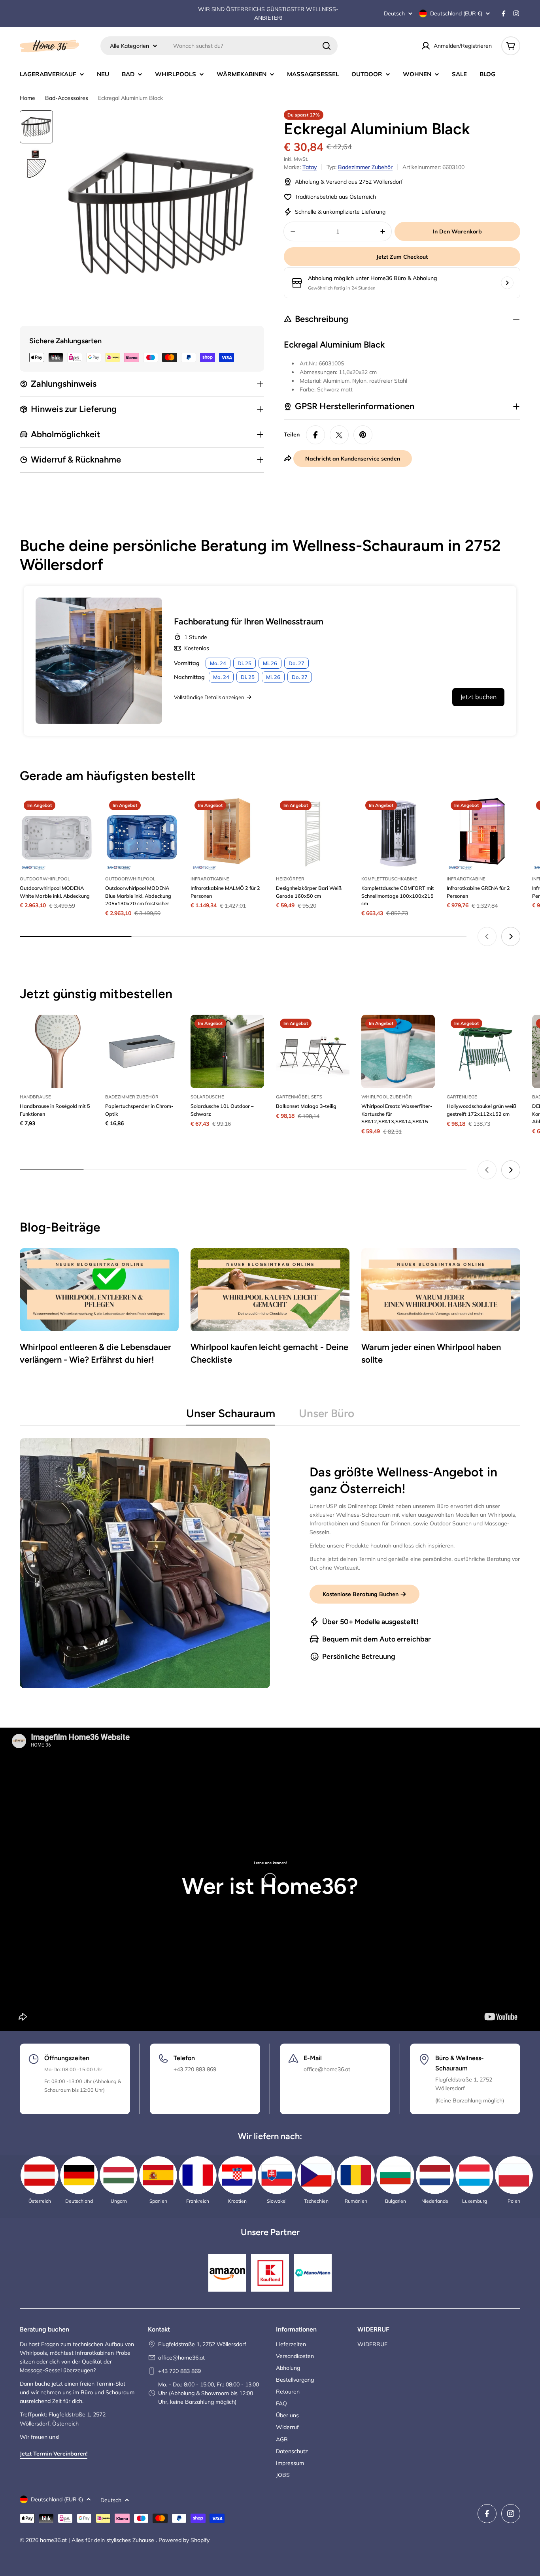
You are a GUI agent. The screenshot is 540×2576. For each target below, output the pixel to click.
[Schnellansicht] (82, 814)
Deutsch (394, 13)
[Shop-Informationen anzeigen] (507, 283)
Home (27, 98)
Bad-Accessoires (67, 98)
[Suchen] (327, 46)
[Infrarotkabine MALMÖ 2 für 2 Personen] (227, 833)
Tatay (310, 167)
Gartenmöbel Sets (299, 1097)
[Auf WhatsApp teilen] (339, 435)
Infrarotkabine (210, 879)
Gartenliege (462, 1097)
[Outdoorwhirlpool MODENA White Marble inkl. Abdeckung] (57, 833)
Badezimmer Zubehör (365, 167)
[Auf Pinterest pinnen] (363, 435)
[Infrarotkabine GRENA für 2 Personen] (483, 833)
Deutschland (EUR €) (456, 13)
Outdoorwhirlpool (45, 879)
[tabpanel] (270, 1563)
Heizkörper (290, 879)
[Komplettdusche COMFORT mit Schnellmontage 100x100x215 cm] (398, 833)
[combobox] (219, 46)
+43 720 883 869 (179, 2371)
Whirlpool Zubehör (387, 1097)
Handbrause (35, 1097)
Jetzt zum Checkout (402, 257)
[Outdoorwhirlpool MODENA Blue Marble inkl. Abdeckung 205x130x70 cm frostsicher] (142, 833)
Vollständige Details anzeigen (209, 697)
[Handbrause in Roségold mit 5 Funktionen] (57, 1051)
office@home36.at (181, 2358)
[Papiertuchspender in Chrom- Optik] (142, 1051)
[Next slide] (511, 936)
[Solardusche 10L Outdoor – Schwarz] (227, 1051)
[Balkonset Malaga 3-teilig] (313, 1051)
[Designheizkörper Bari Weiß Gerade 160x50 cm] (313, 833)
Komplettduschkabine (389, 879)
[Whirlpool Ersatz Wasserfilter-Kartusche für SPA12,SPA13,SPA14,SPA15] (398, 1051)
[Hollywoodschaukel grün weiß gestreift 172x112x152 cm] (483, 1051)
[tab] (231, 1416)
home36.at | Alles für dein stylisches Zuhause (98, 2540)
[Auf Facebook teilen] (315, 435)
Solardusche (207, 1097)
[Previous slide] (487, 936)
